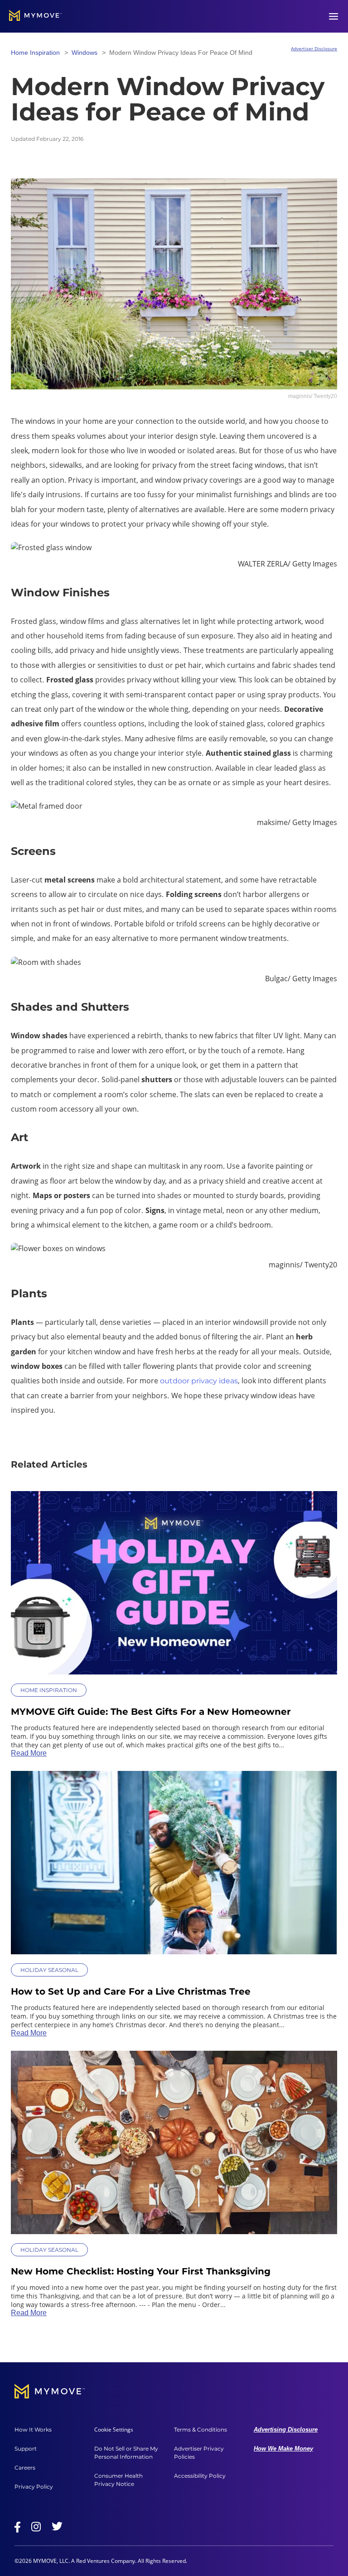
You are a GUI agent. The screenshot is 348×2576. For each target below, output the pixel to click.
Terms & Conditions (201, 2430)
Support (26, 2449)
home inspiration (35, 53)
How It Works (33, 2430)
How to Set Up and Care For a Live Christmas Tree (131, 1991)
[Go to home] (36, 16)
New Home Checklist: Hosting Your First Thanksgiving (141, 2271)
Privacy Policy (34, 2487)
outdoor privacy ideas (199, 1381)
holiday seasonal (49, 1970)
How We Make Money (283, 2449)
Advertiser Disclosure (314, 48)
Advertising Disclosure (286, 2430)
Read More (29, 1753)
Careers (25, 2468)
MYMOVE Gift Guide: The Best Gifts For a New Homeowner (151, 1712)
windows (85, 53)
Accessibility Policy (200, 2476)
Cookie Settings (114, 2430)
